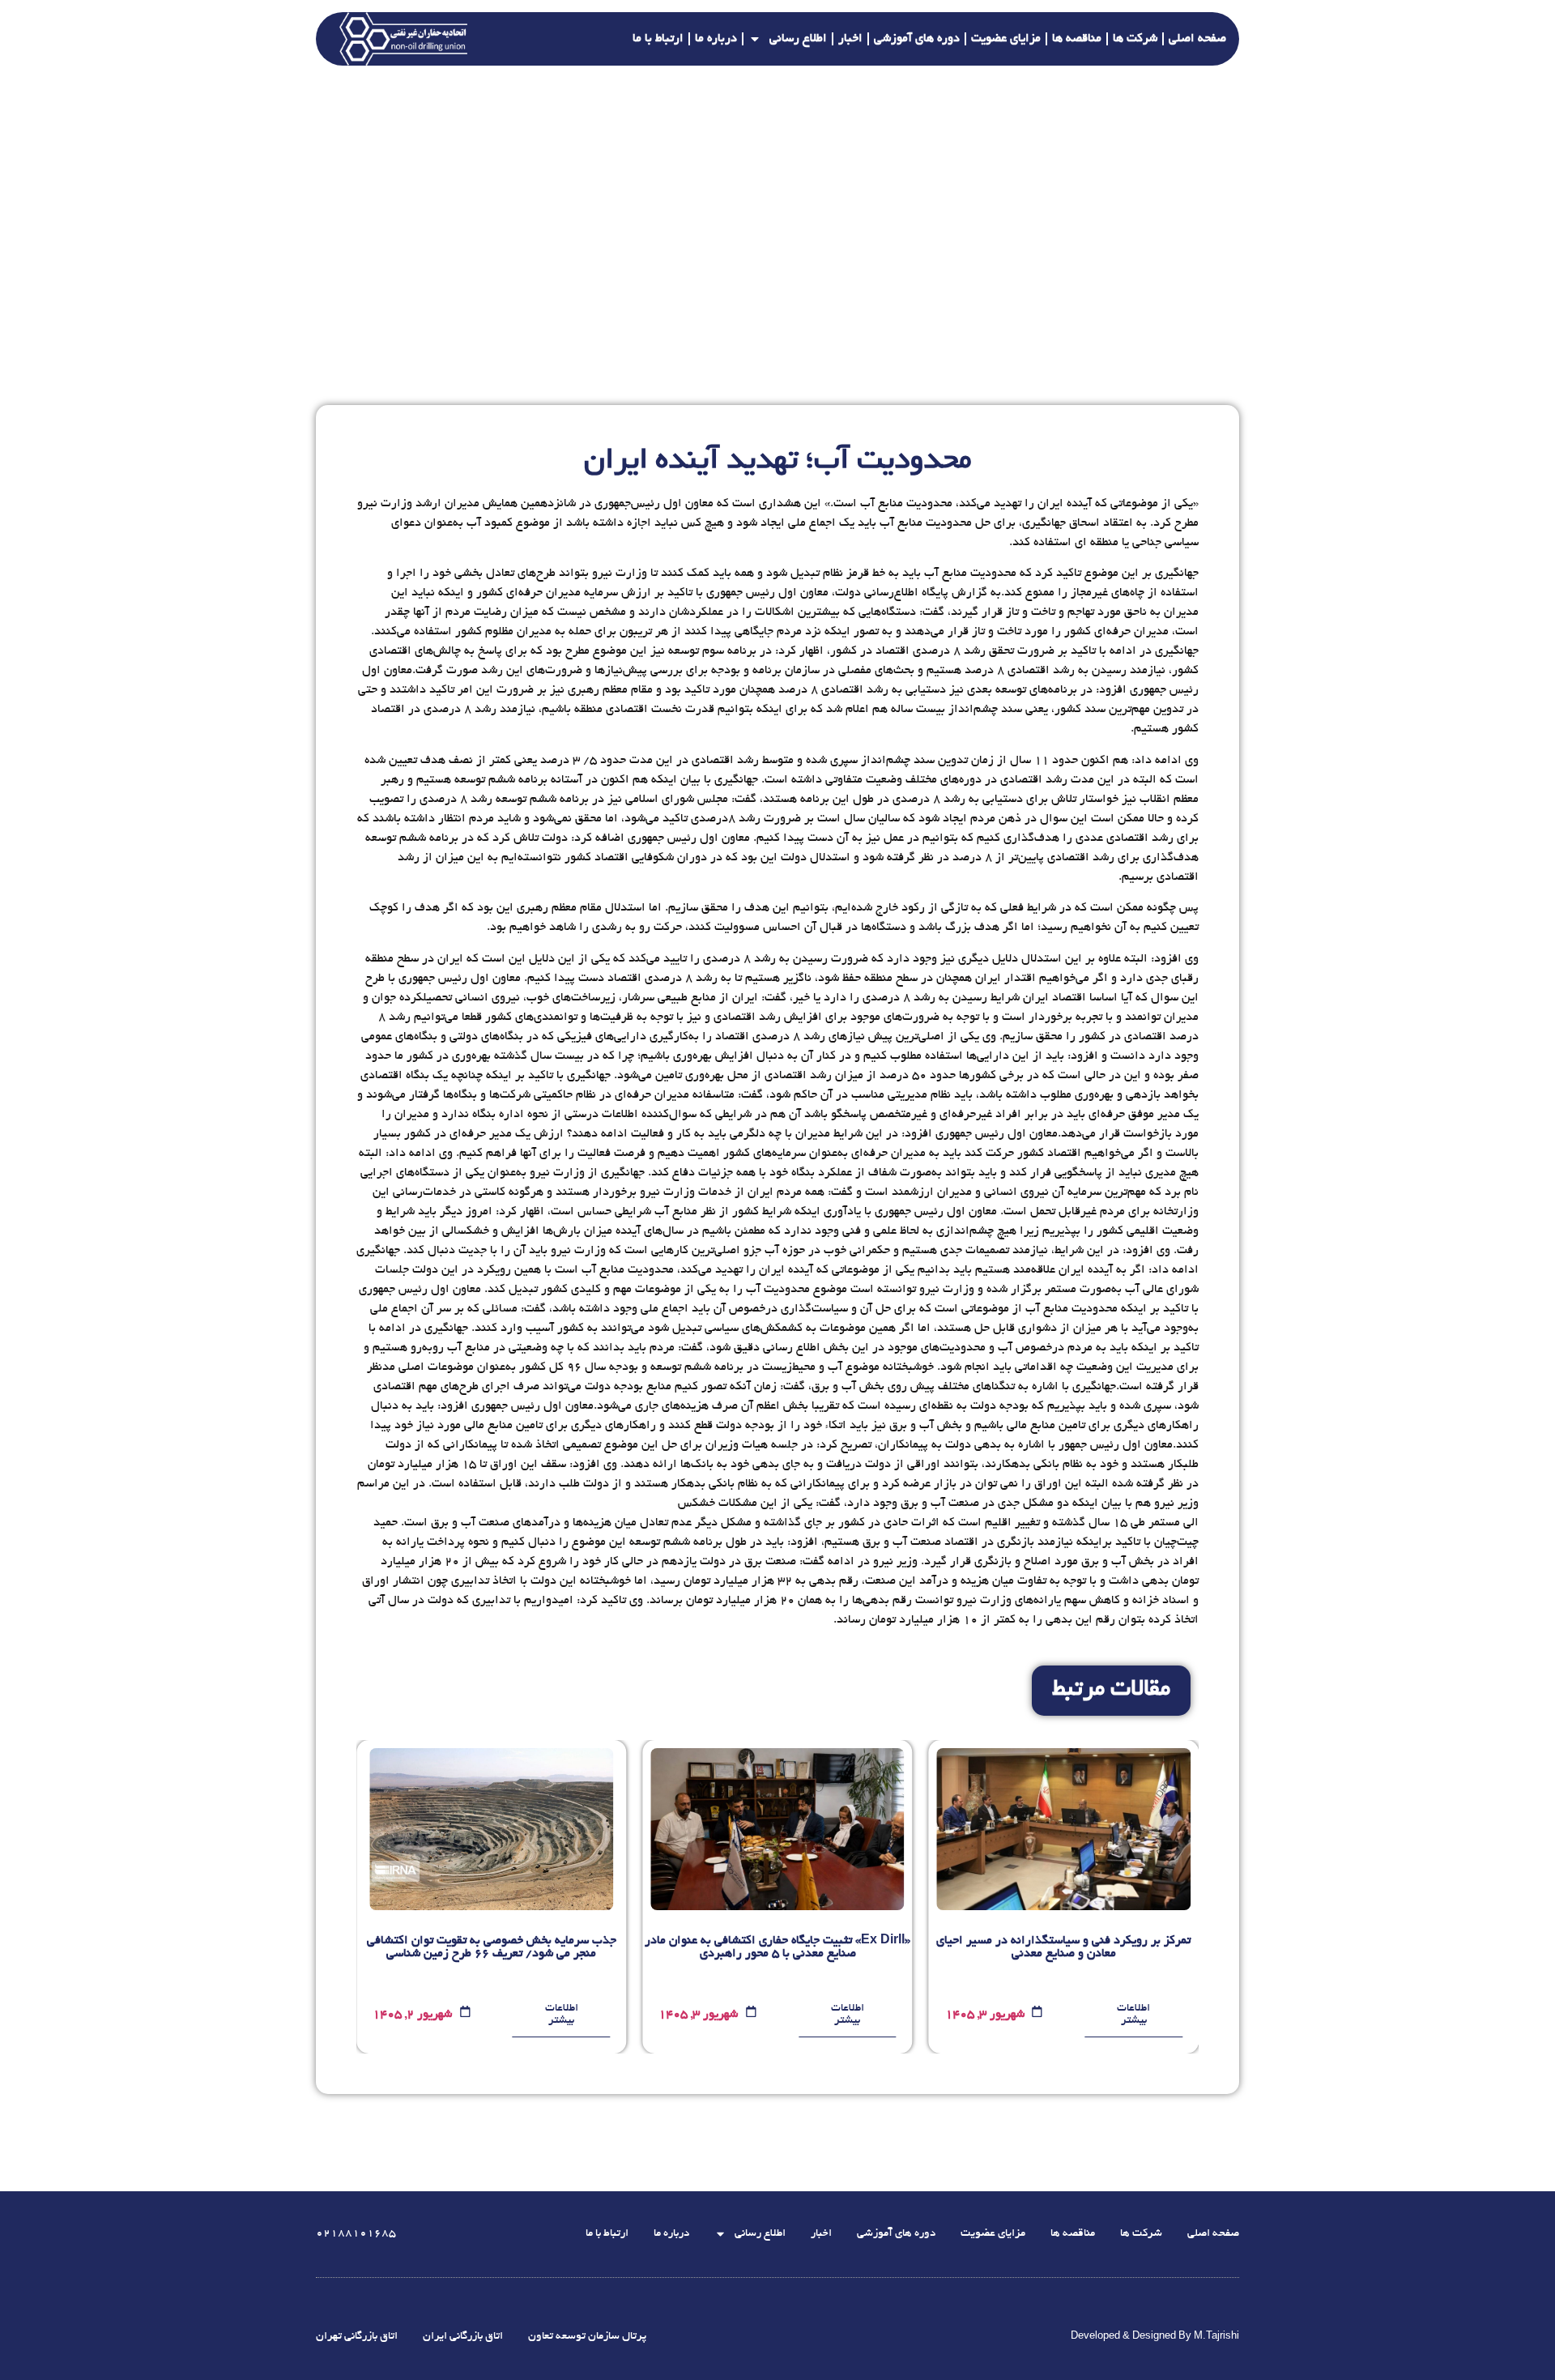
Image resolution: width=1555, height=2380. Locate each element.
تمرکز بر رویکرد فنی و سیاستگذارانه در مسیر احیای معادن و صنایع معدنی (1063, 1947)
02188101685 (356, 2234)
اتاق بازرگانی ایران (463, 2337)
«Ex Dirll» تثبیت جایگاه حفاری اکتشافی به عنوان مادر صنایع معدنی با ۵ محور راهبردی (777, 1947)
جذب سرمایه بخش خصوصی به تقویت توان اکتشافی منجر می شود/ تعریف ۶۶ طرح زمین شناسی (492, 1947)
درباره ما (716, 39)
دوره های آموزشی (917, 39)
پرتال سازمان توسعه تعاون (587, 2337)
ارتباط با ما (658, 39)
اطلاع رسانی (798, 39)
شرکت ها (1135, 39)
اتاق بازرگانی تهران (357, 2337)
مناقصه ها (1077, 39)
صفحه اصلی (1197, 39)
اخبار (850, 39)
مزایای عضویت (1006, 39)
